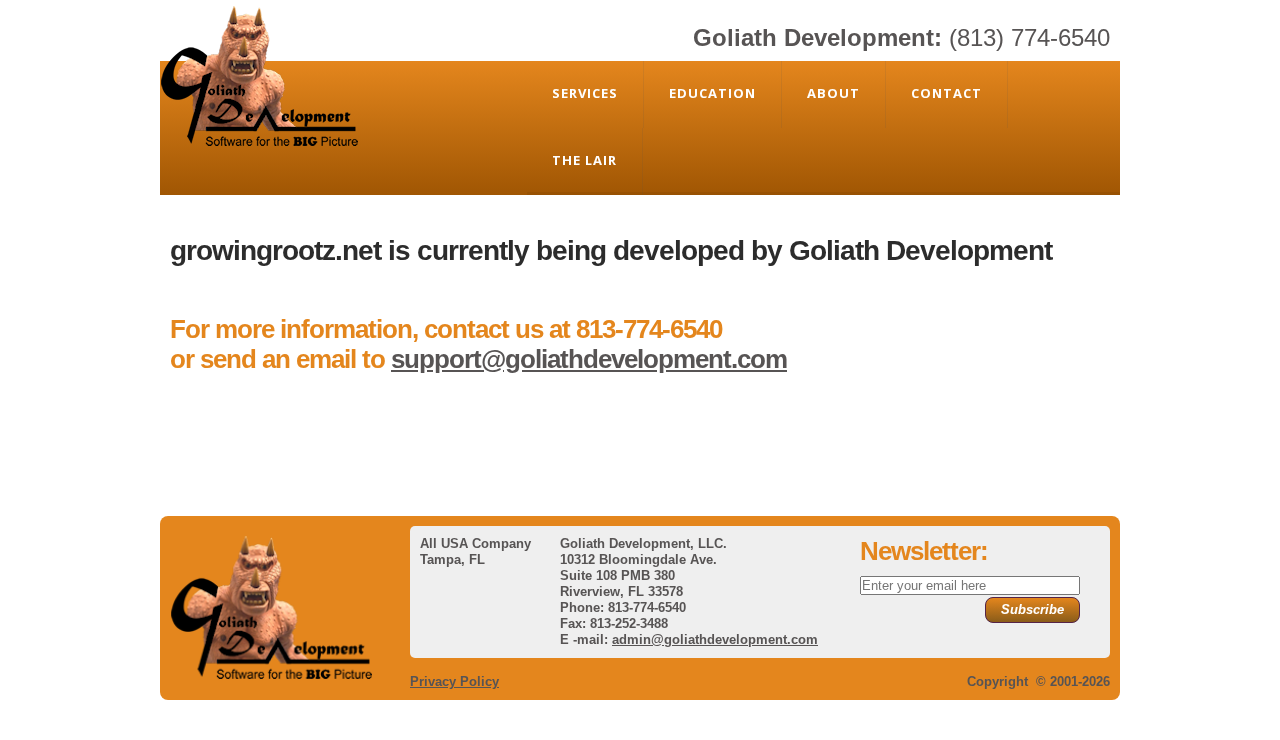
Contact (946, 93)
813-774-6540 (649, 329)
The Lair (584, 160)
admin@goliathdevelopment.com (715, 639)
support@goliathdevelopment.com (589, 359)
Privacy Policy (454, 681)
